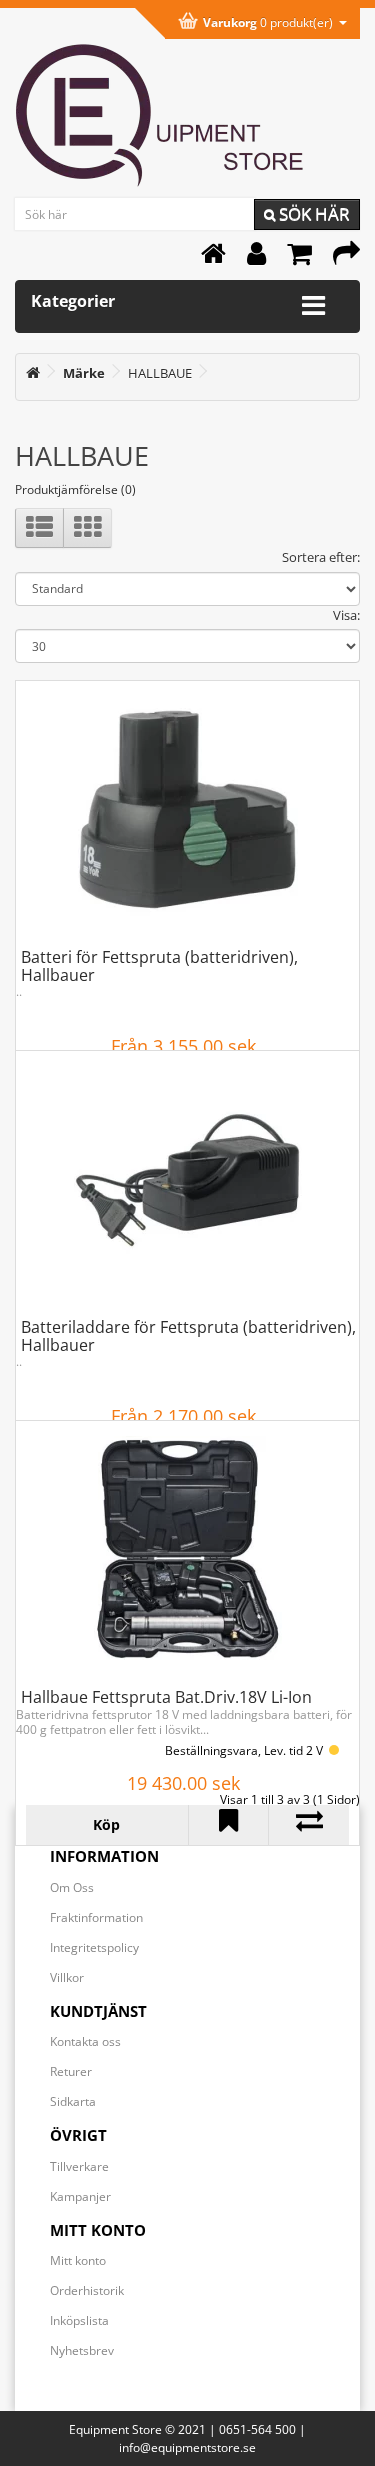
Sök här (312, 213)
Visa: (346, 615)
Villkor (67, 1977)
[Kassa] (346, 258)
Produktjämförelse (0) (75, 489)
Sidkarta (73, 2101)
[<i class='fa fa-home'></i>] (33, 373)
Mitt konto (78, 2260)
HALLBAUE (160, 373)
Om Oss (72, 1887)
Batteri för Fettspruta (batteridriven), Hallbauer (159, 966)
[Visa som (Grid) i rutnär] (87, 528)
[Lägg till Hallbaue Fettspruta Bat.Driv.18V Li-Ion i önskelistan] (228, 1825)
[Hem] (213, 258)
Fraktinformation (96, 1917)
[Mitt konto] (256, 258)
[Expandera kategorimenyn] (313, 306)
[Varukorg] (299, 258)
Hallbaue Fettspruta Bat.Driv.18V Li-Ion (166, 1697)
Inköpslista (79, 2320)
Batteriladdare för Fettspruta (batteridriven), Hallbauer (188, 1336)
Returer (71, 2071)
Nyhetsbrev (82, 2350)
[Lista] (39, 528)
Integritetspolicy (94, 1947)
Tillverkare (79, 2166)
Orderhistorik (87, 2290)
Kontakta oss (85, 2041)
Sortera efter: (321, 557)
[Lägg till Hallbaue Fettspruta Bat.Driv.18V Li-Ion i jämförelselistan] (308, 1825)
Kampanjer (80, 2196)
